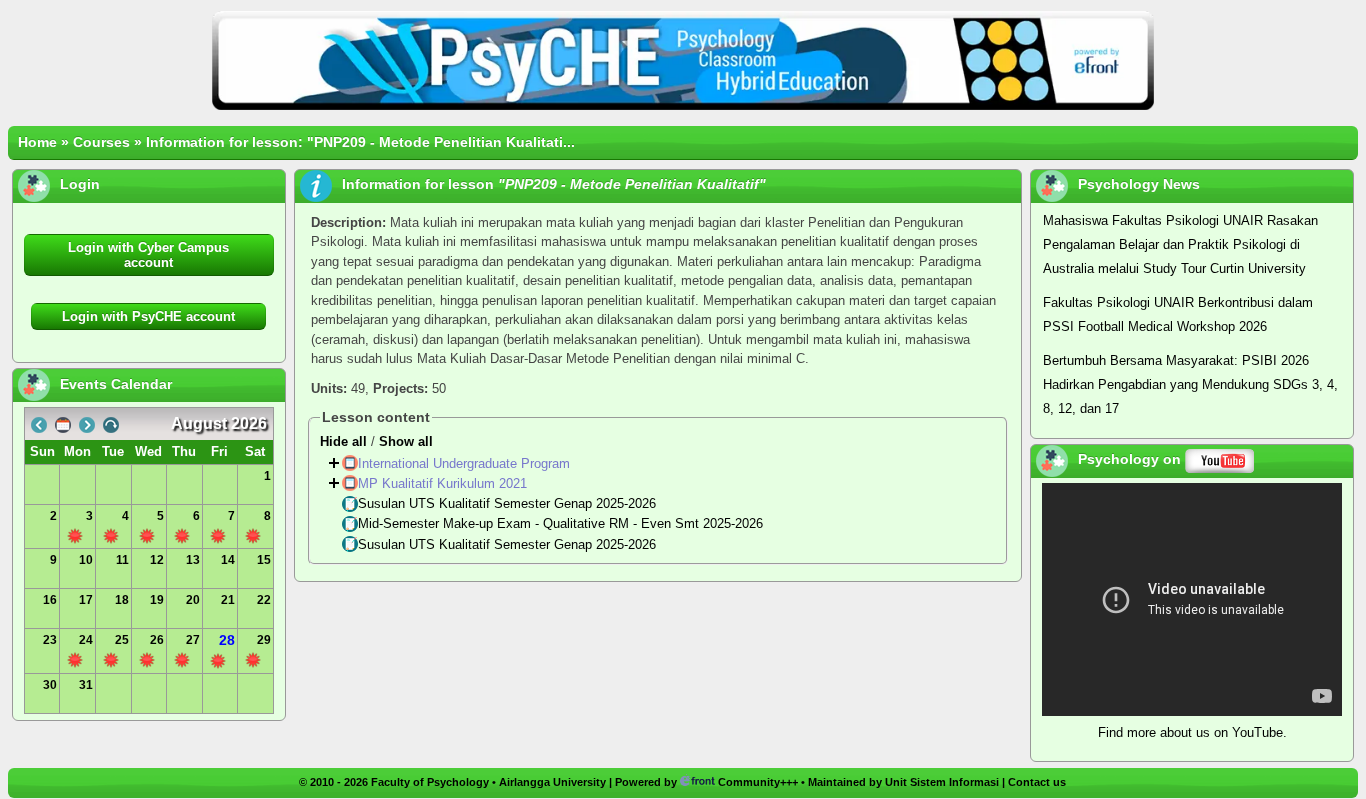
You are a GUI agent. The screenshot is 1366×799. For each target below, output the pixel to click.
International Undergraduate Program (466, 463)
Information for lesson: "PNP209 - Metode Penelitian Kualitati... (360, 142)
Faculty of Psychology (430, 782)
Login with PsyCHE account (148, 316)
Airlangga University (552, 782)
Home (37, 142)
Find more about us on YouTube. (1192, 732)
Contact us (1037, 782)
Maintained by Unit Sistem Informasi (903, 782)
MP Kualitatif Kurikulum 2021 (444, 483)
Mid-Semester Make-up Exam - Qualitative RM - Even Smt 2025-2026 (562, 524)
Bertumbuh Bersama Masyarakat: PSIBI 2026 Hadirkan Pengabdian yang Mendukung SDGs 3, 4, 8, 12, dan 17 (1190, 384)
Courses (101, 142)
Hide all (343, 441)
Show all (406, 441)
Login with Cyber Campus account (148, 255)
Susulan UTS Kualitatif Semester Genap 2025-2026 (509, 503)
